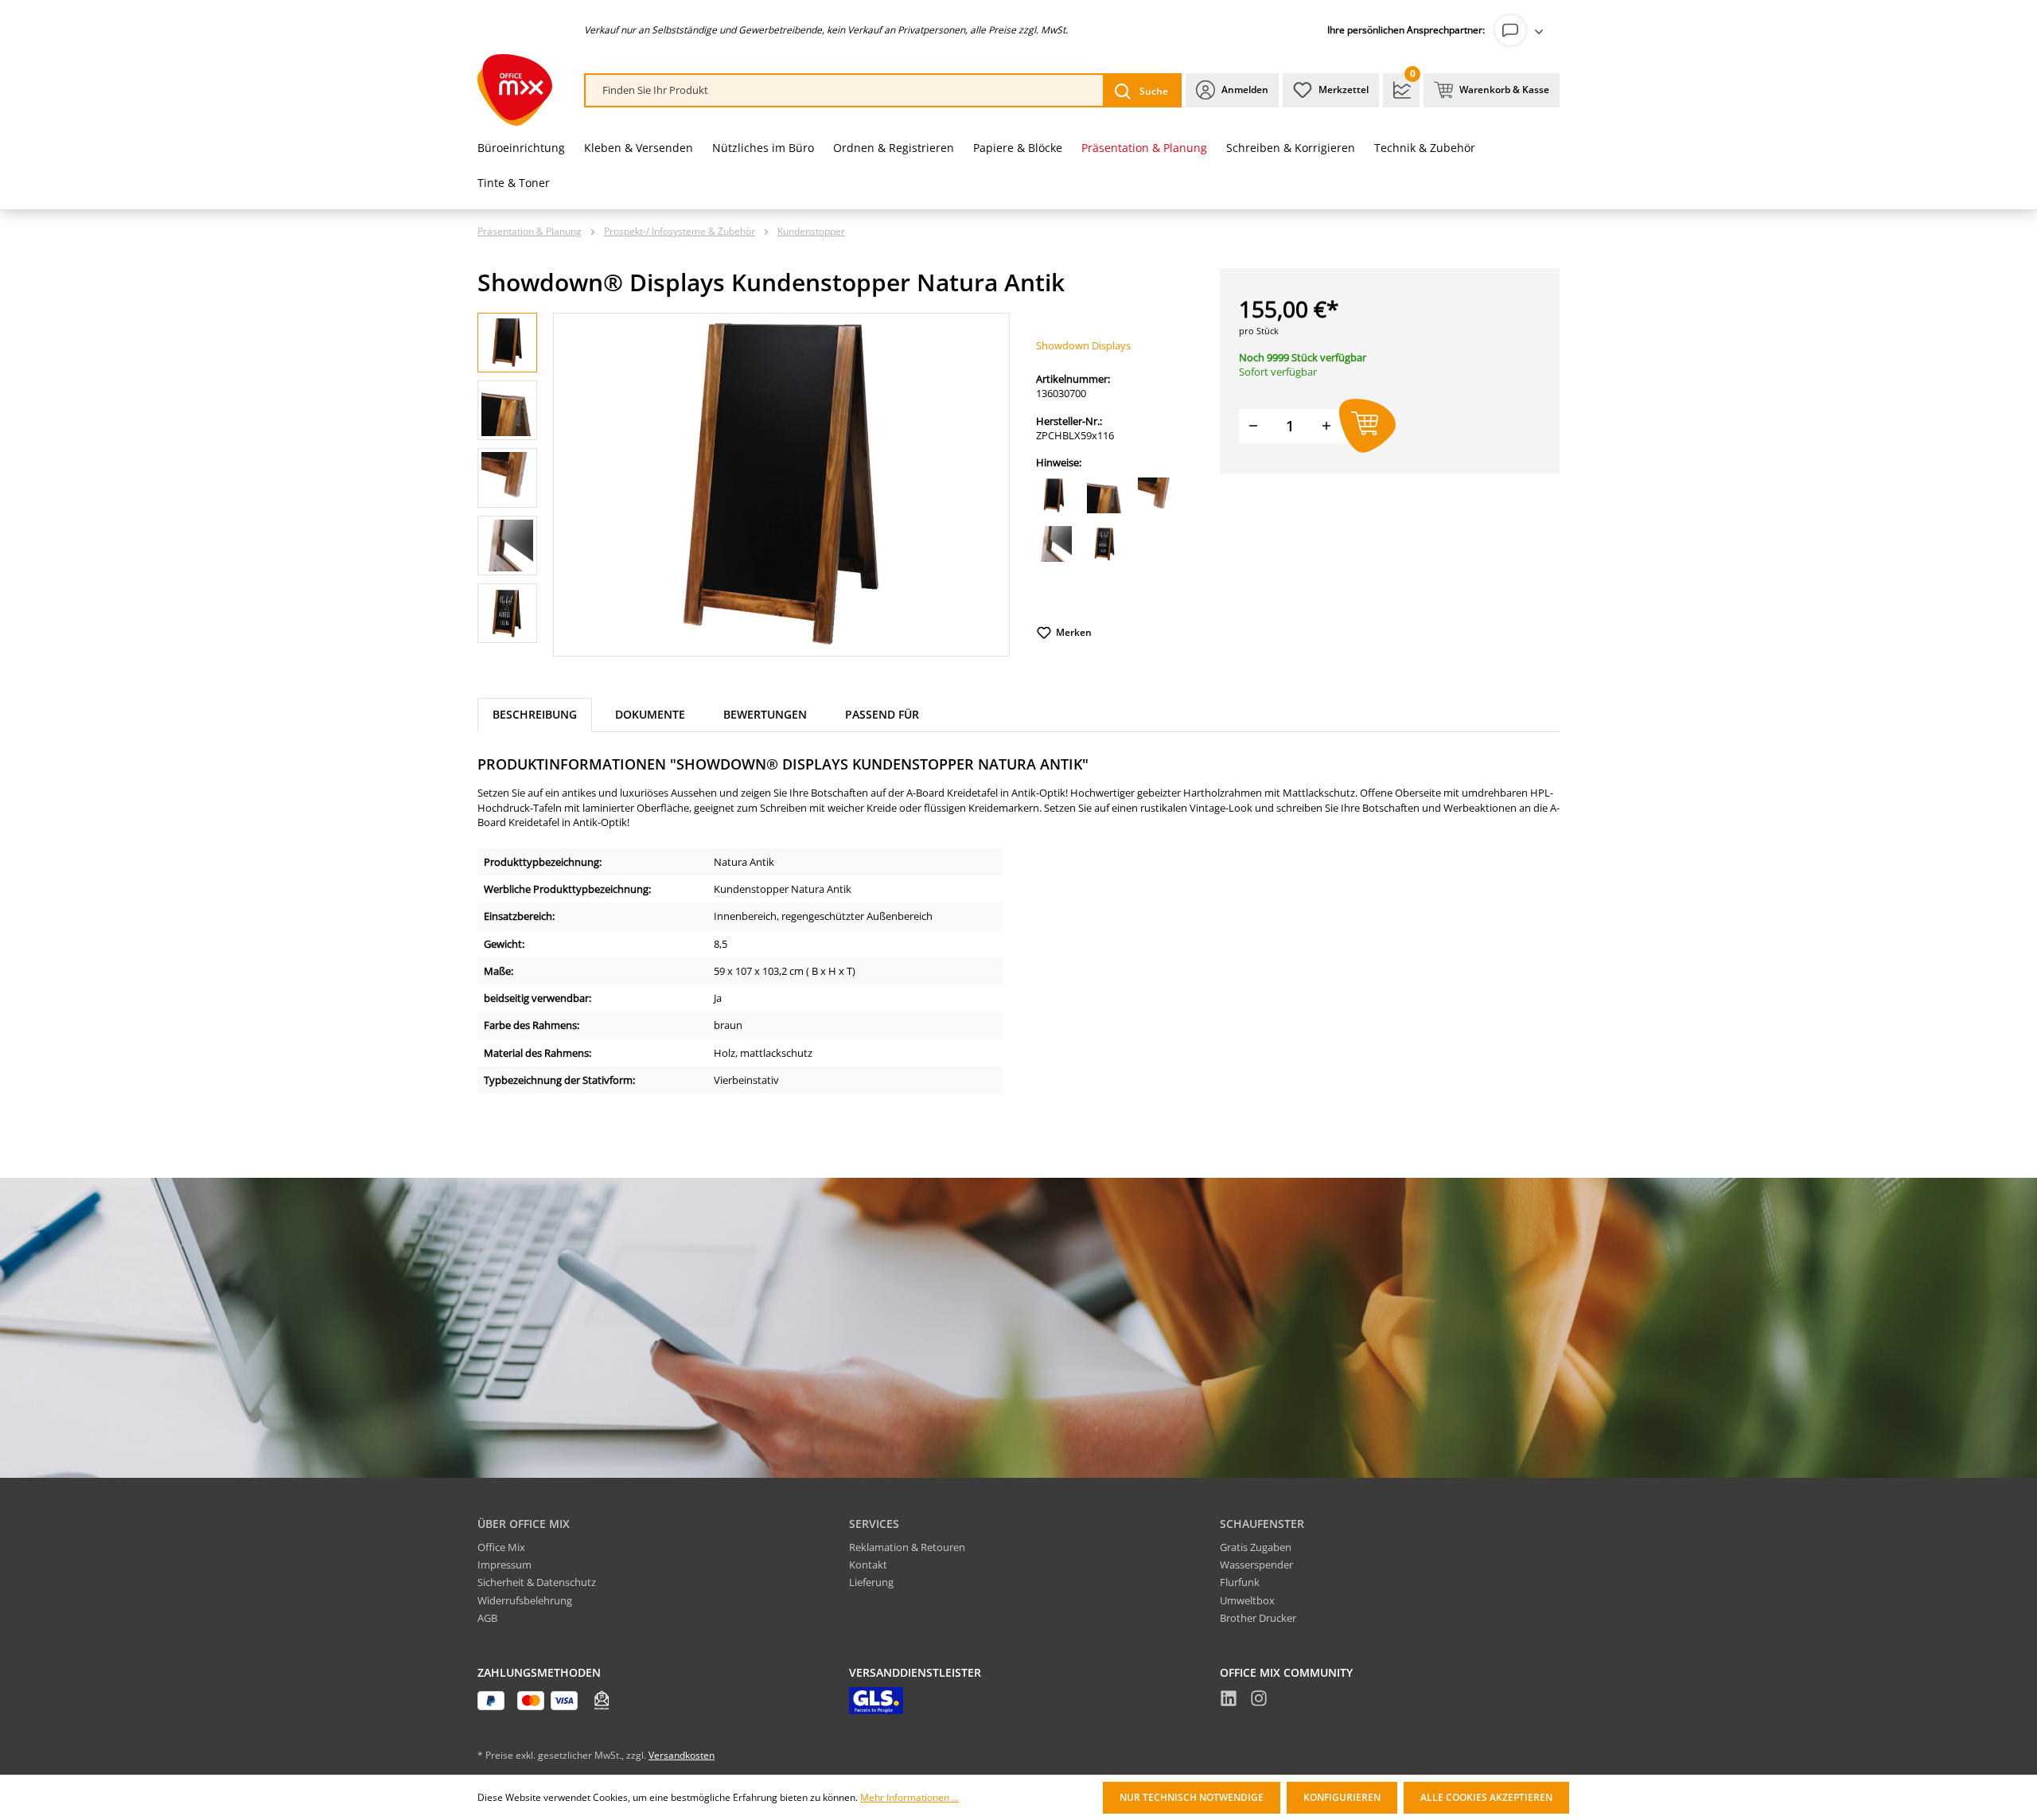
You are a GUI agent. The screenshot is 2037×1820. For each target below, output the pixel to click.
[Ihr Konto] (1522, 30)
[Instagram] (1259, 1701)
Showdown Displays (1083, 345)
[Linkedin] (1229, 1701)
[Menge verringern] (1253, 426)
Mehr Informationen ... (909, 1798)
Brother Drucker (1258, 1618)
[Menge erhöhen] (1326, 426)
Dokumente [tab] (650, 714)
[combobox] (845, 90)
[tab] (535, 715)
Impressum (504, 1565)
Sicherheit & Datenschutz (537, 1582)
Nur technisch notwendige (1192, 1797)
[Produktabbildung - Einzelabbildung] (781, 485)
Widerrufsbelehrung (525, 1600)
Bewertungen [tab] (765, 714)
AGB (487, 1618)
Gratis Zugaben (1256, 1547)
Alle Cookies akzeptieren (1486, 1797)
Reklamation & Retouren (907, 1547)
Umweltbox (1247, 1600)
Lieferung (871, 1582)
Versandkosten (682, 1755)
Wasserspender (1256, 1565)
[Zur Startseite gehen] (515, 90)
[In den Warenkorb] (1367, 426)
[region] (744, 485)
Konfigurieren (1342, 1797)
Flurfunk (1240, 1582)
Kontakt (868, 1565)
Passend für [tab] (882, 714)
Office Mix (501, 1547)
